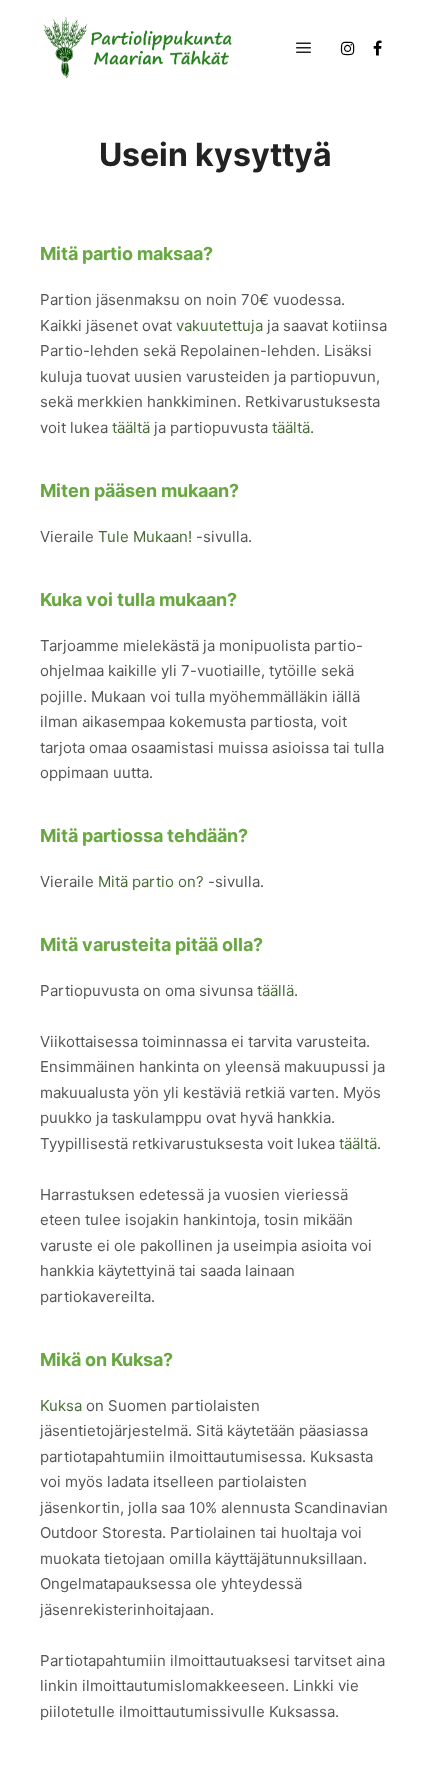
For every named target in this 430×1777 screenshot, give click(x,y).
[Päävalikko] (304, 48)
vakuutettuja (219, 325)
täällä (275, 990)
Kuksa (61, 1405)
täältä (131, 427)
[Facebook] (377, 48)
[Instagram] (348, 48)
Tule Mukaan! (145, 536)
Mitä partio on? (151, 881)
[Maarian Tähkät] (140, 48)
